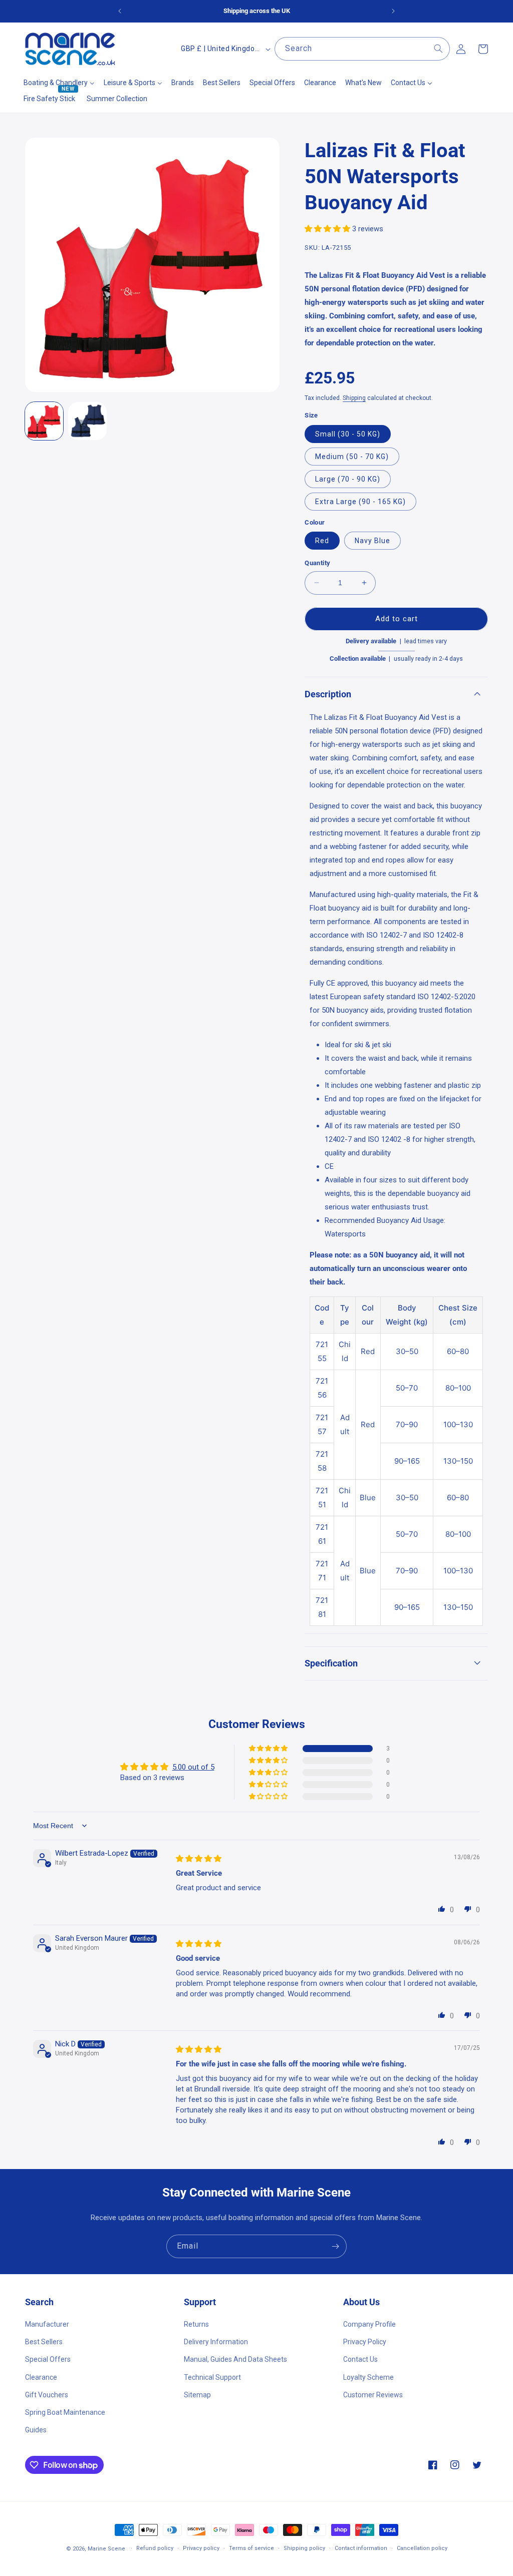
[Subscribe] (335, 2246)
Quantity (317, 563)
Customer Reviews (373, 2395)
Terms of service (251, 2548)
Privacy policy (201, 2548)
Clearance (41, 2377)
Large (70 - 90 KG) (348, 479)
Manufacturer (47, 2324)
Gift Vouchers (47, 2395)
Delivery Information (216, 2342)
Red (322, 541)
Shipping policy (304, 2548)
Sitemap (197, 2395)
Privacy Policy (365, 2342)
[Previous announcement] (120, 11)
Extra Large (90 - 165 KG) (360, 502)
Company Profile (369, 2324)
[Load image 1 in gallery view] (44, 421)
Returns (196, 2324)
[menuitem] (59, 83)
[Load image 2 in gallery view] (87, 421)
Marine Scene (106, 2549)
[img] (199, 1859)
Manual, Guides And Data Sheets (235, 2359)
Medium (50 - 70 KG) (352, 457)
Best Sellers (44, 2342)
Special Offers (48, 2359)
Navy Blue (372, 541)
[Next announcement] (393, 11)
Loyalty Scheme (368, 2377)
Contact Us (360, 2359)
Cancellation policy (422, 2548)
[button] (328, 229)
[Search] (438, 49)
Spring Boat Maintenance (65, 2412)
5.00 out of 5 (193, 1767)
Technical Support (212, 2377)
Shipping (354, 398)
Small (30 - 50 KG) (348, 434)
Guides (36, 2430)
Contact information (361, 2548)
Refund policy (155, 2548)
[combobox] (362, 49)
